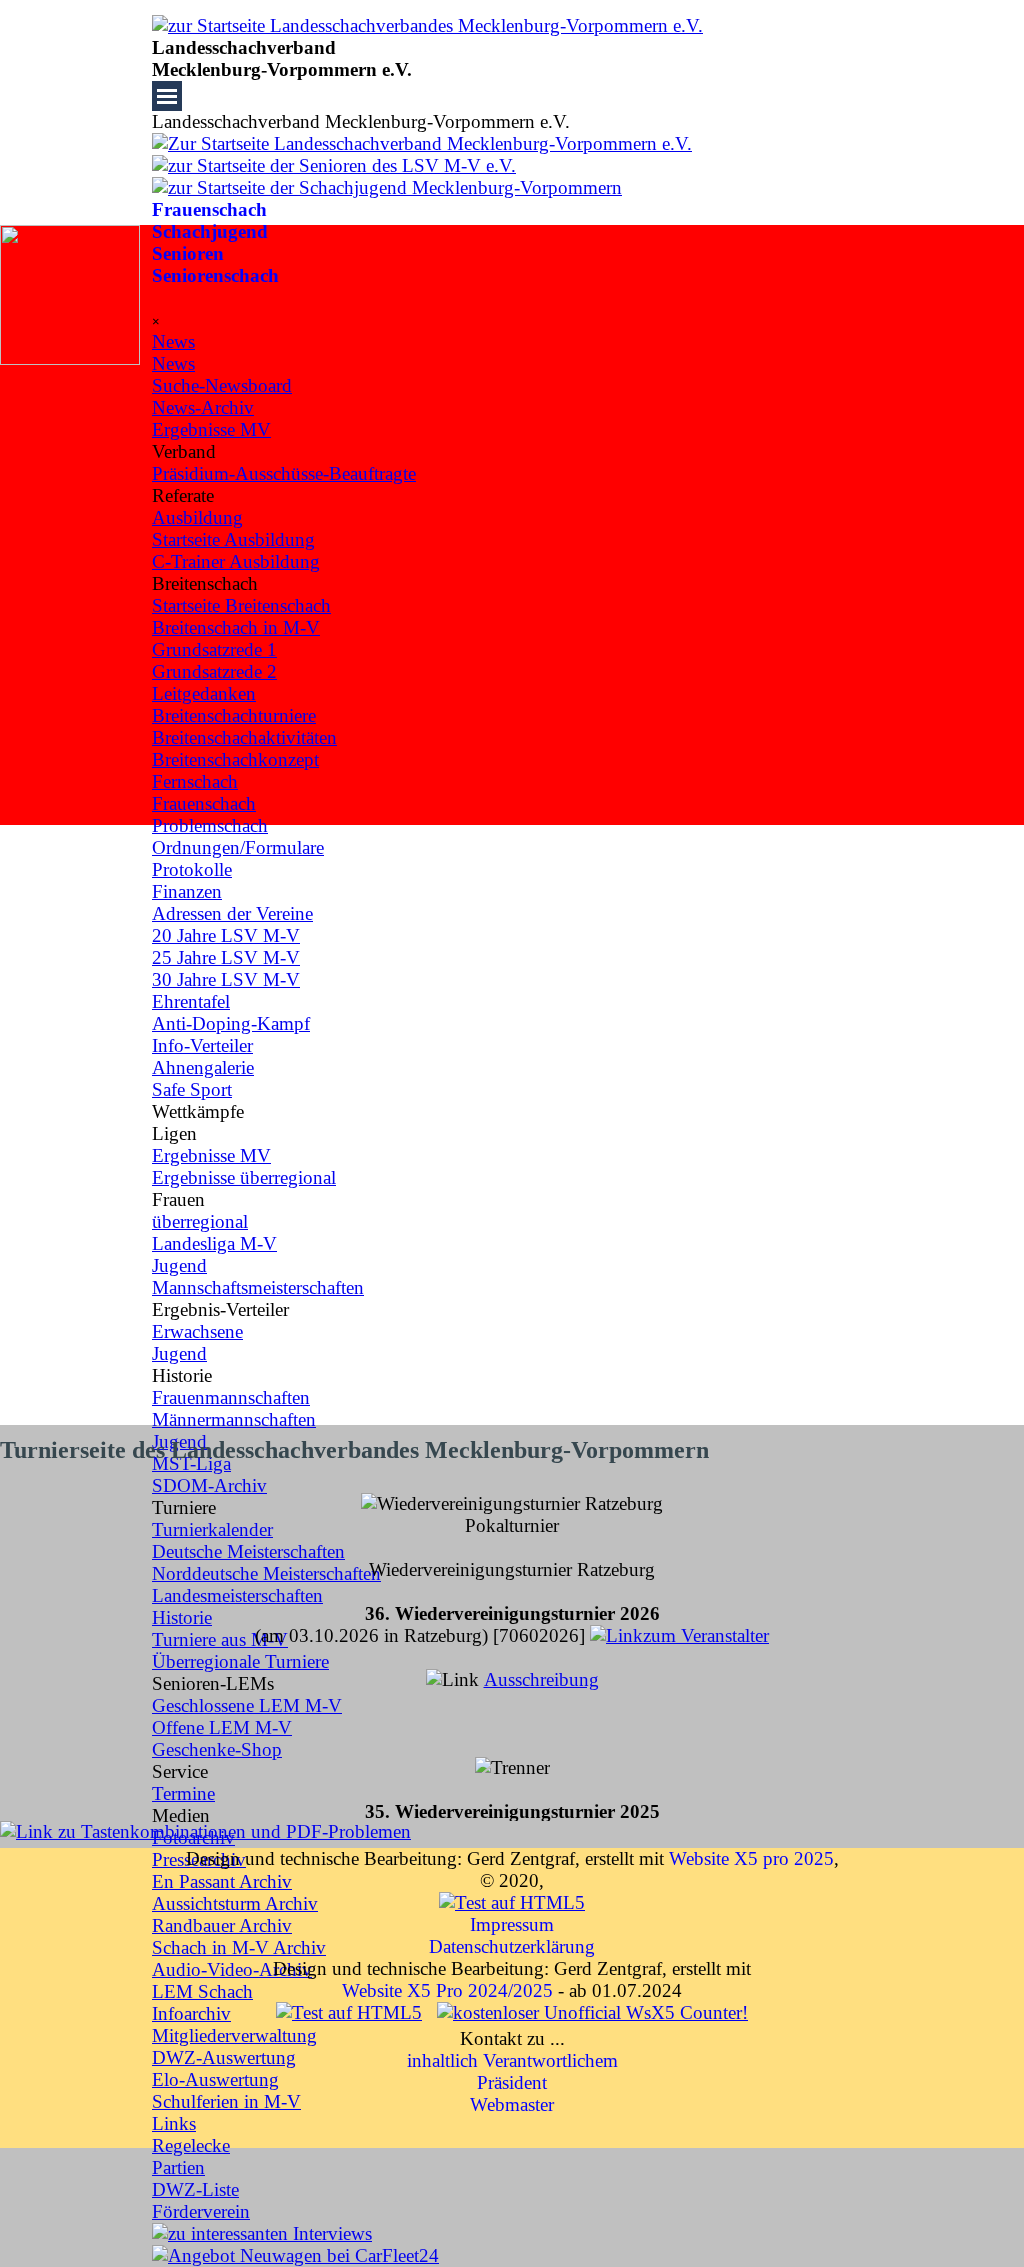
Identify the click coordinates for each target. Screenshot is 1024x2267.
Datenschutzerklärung (512, 1946)
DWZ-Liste (195, 2189)
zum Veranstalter (706, 1635)
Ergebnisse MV (211, 1155)
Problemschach (210, 825)
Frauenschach (209, 209)
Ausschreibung (541, 1679)
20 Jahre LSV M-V (226, 935)
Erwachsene (197, 1331)
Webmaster (512, 2104)
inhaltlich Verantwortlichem (512, 2060)
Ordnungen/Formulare (238, 847)
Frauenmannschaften (231, 1397)
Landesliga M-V (214, 1243)
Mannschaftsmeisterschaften (258, 1287)
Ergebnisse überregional (244, 1177)
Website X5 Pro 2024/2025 (447, 1990)
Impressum (512, 1924)
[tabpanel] (512, 59)
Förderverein (201, 2211)
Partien (178, 2167)
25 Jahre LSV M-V (226, 957)
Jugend (179, 1265)
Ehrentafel (191, 1001)
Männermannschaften (234, 1419)
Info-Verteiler (202, 1045)
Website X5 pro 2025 (751, 1858)
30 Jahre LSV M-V (226, 979)
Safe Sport (192, 1089)
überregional (200, 1221)
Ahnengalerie (203, 1067)
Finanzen (187, 891)
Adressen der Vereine (232, 913)
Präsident (512, 2082)
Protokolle (192, 869)
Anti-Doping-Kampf (231, 1023)
